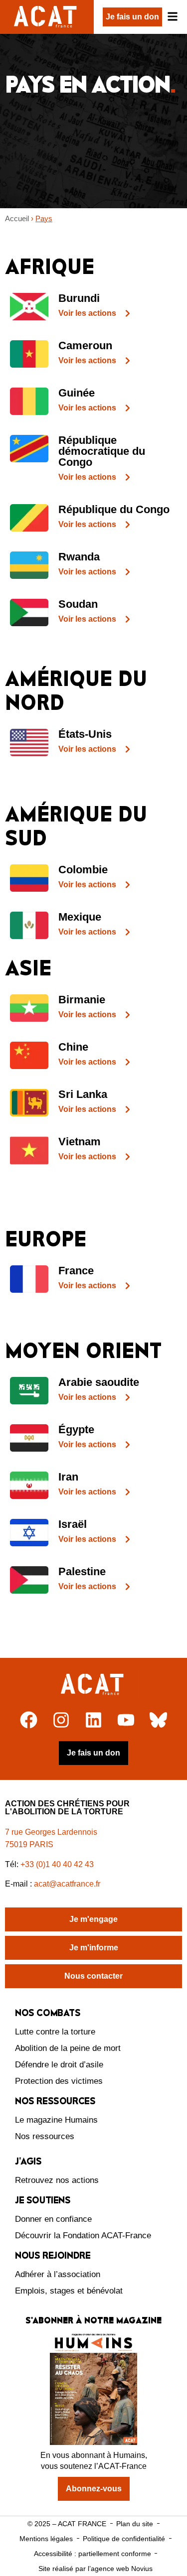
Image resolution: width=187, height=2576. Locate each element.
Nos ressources (45, 2136)
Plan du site (135, 2524)
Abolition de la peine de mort (68, 2048)
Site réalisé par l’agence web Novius (95, 2569)
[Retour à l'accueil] (93, 1685)
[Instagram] (61, 1720)
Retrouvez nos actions (57, 2180)
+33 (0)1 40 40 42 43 (57, 1864)
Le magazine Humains (56, 2120)
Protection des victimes (59, 2081)
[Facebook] (29, 1720)
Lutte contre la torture (55, 2032)
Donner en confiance (53, 2219)
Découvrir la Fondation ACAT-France (83, 2236)
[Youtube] (126, 1720)
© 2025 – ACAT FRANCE (67, 2524)
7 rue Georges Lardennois (51, 1832)
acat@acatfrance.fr (68, 1884)
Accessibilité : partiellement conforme (93, 2554)
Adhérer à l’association (58, 2274)
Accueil (17, 218)
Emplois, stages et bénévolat (69, 2291)
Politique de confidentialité (124, 2539)
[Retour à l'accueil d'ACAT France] (47, 17)
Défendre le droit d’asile (59, 2065)
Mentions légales (46, 2539)
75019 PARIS (29, 1844)
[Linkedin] (93, 1720)
